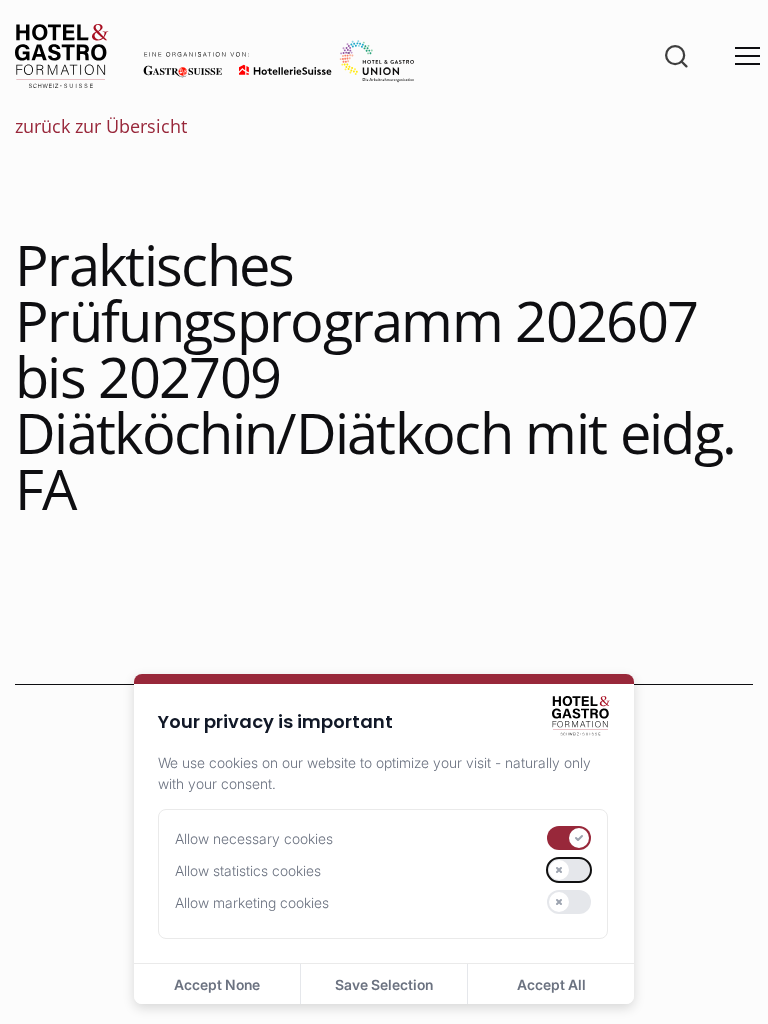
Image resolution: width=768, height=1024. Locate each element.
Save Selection (384, 984)
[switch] (569, 838)
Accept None (217, 984)
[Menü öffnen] (747, 56)
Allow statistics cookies (248, 870)
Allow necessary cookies (254, 838)
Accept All (551, 984)
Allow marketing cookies (252, 902)
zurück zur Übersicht (101, 126)
